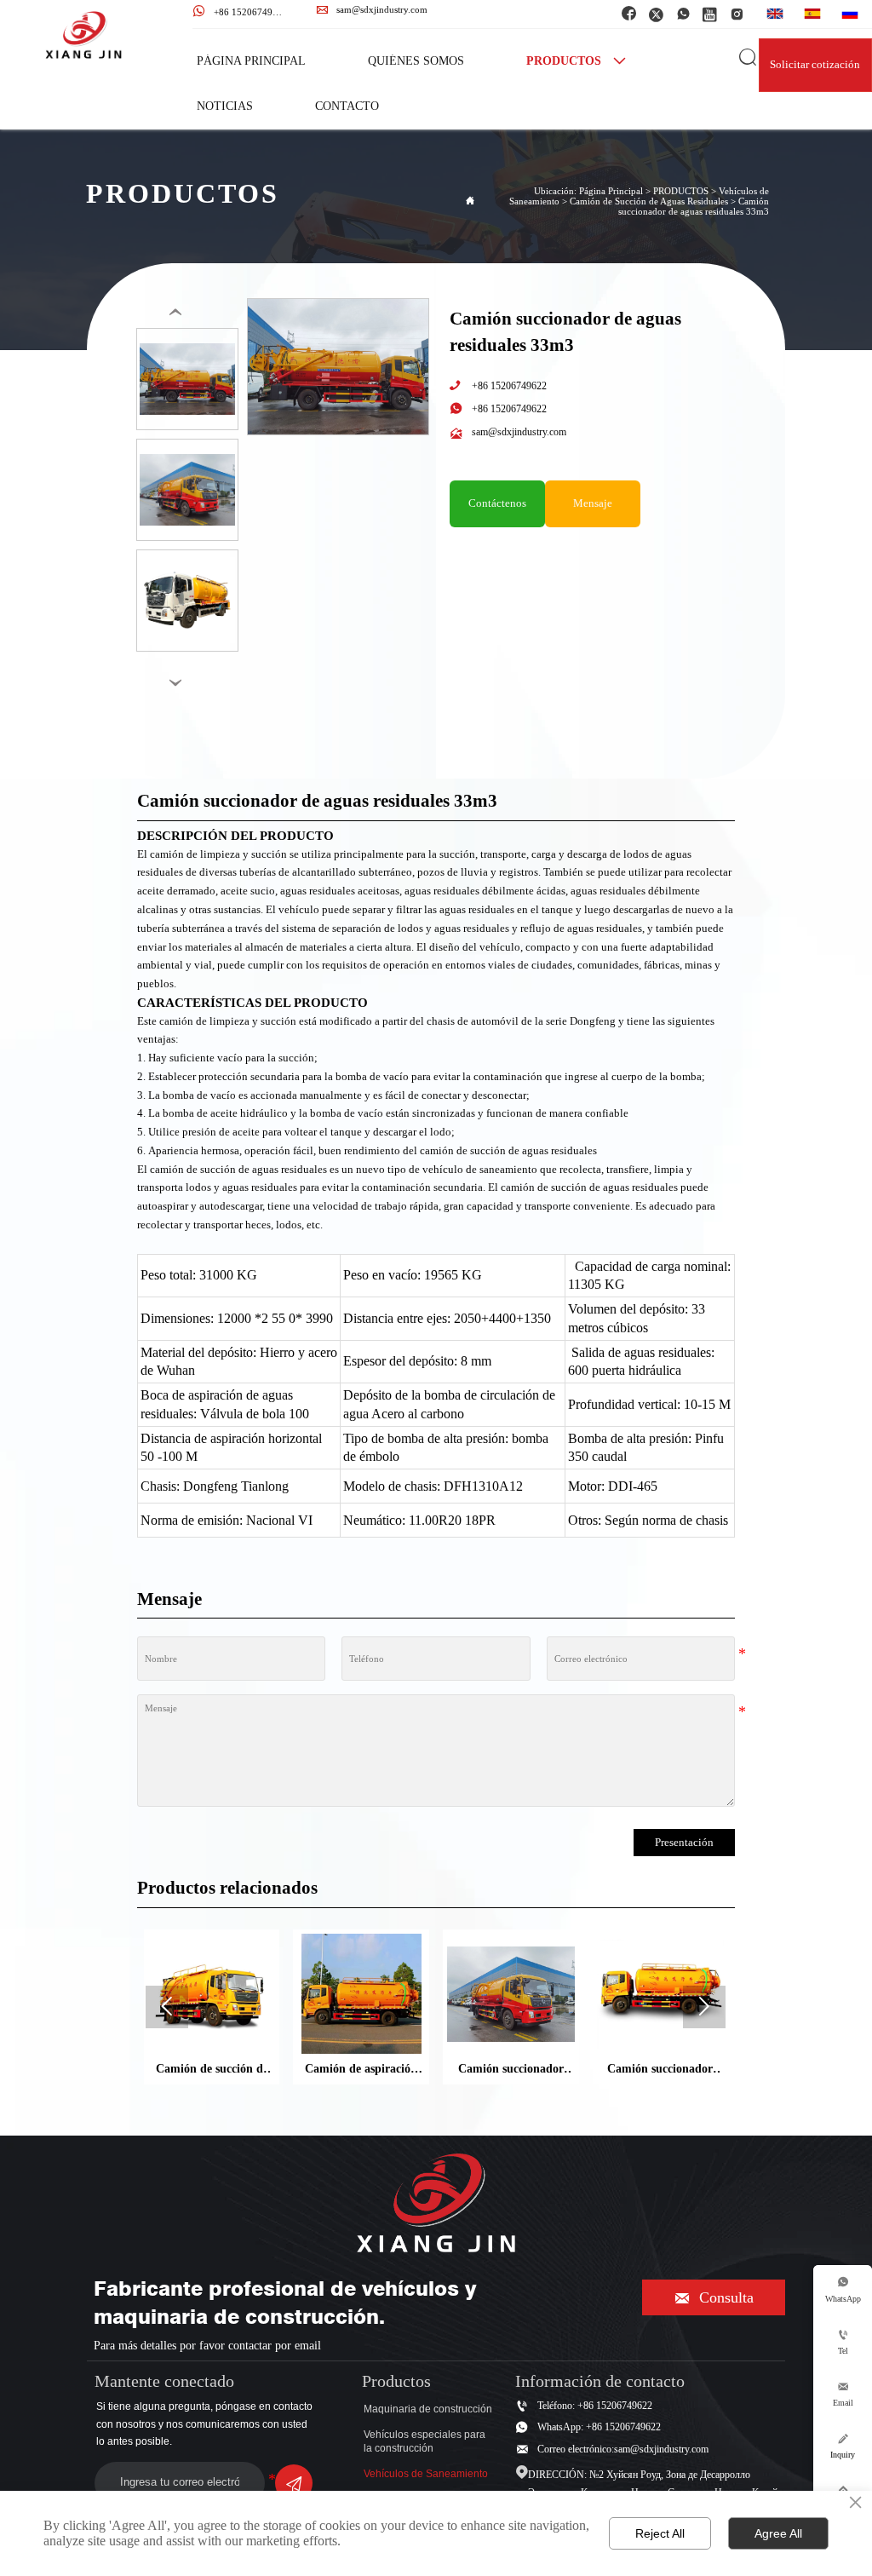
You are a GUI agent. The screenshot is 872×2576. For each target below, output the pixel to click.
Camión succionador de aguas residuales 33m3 (694, 206)
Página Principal (611, 191)
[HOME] (83, 35)
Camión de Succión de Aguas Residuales (649, 201)
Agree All (778, 2533)
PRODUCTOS (681, 191)
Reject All (660, 2533)
